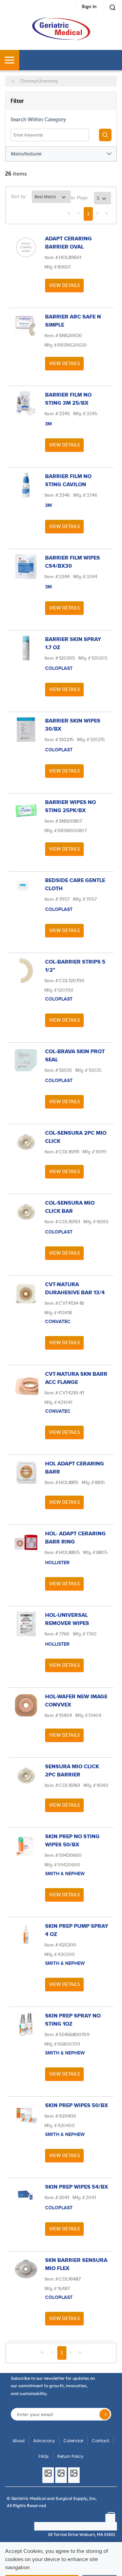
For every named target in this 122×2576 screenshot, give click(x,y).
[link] (69, 213)
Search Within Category (38, 120)
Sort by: (19, 197)
